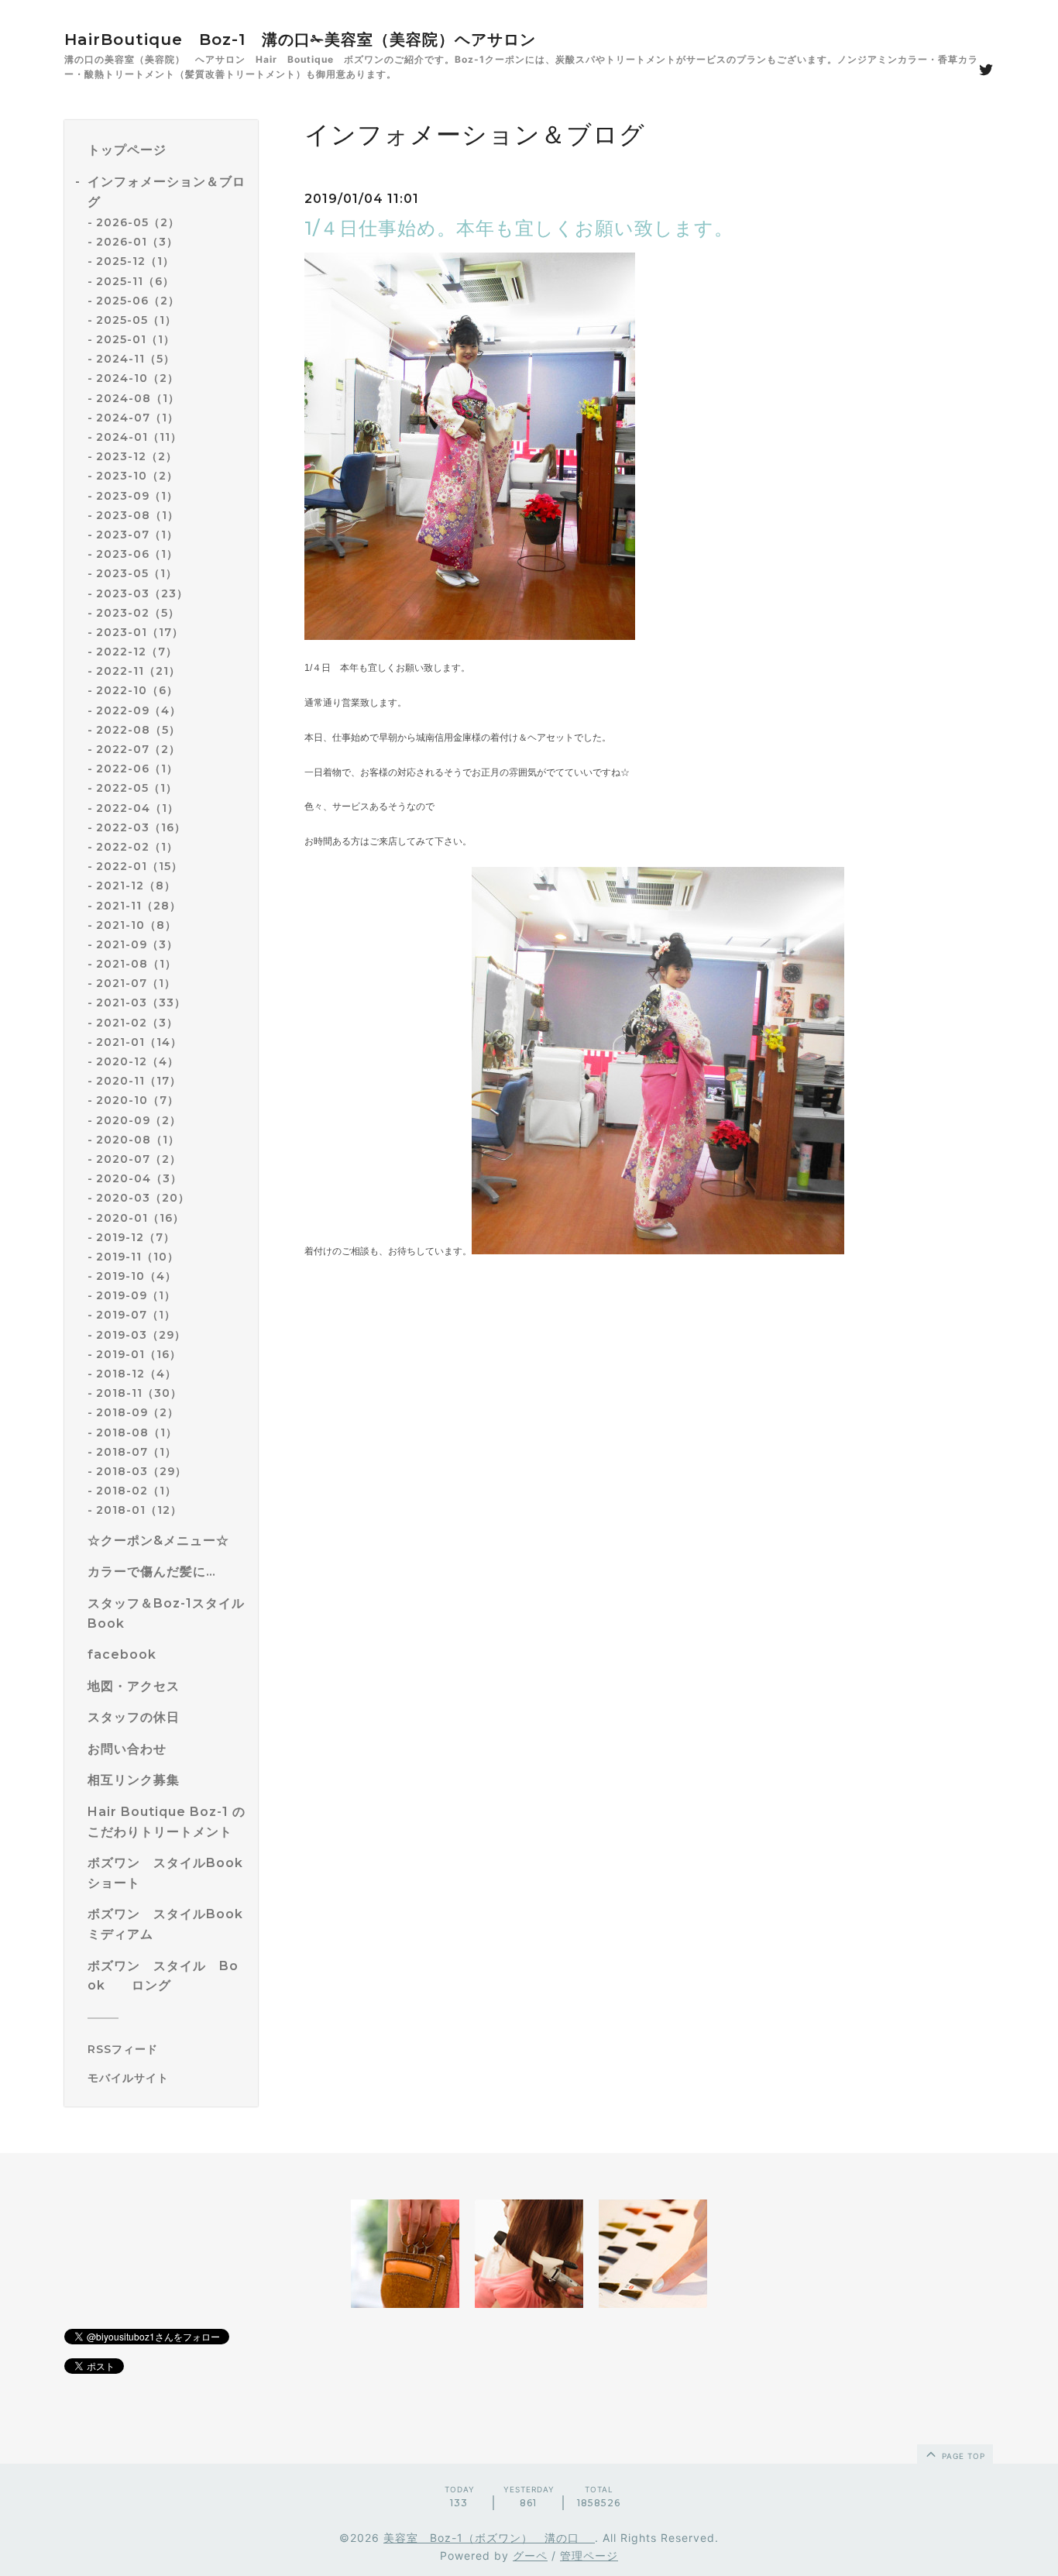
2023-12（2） (137, 456)
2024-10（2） (137, 378)
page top (962, 2456)
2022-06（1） (137, 769)
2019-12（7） (136, 1237)
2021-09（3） (137, 944)
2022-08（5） (138, 730)
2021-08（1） (136, 964)
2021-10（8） (136, 925)
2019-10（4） (136, 1276)
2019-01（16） (139, 1354)
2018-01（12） (139, 1510)
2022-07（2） (138, 749)
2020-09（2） (139, 1120)
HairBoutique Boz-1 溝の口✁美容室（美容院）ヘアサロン (300, 40)
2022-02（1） (137, 847)
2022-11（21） (138, 671)
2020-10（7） (137, 1100)
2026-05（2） (138, 222)
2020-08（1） (138, 1140)
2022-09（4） (139, 710)
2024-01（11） (139, 437)
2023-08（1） (137, 515)
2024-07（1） (137, 418)
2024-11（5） (136, 359)
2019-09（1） (136, 1295)
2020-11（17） (139, 1081)
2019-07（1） (136, 1315)
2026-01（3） (137, 242)
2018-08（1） (137, 1432)
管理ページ (589, 2555)
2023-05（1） (137, 573)
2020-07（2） (139, 1159)
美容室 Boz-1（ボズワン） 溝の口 (489, 2538)
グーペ (530, 2555)
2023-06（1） (137, 554)
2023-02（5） (138, 613)
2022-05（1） (137, 788)
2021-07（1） (136, 983)
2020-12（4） (137, 1061)
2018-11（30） (139, 1393)
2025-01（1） (136, 339)
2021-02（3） (137, 1023)
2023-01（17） (140, 632)
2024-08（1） (138, 398)
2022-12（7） (137, 652)
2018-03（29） (141, 1471)
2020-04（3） (139, 1178)
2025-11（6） (135, 281)
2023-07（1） (137, 535)
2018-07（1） (136, 1452)
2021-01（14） (139, 1042)
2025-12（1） (135, 261)
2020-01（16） (140, 1218)
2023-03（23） (142, 593)
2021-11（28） (139, 906)
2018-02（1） (136, 1491)
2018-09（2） (137, 1412)
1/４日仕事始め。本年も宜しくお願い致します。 (519, 228)
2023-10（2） (137, 476)
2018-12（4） (136, 1374)
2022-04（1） (137, 808)
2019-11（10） (137, 1257)
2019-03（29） (141, 1335)
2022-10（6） (137, 690)
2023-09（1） (137, 496)
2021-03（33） (141, 1003)
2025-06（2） (138, 301)
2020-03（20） (143, 1198)
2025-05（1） (136, 320)
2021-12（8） (136, 886)
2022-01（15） (139, 866)
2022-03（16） (141, 827)
